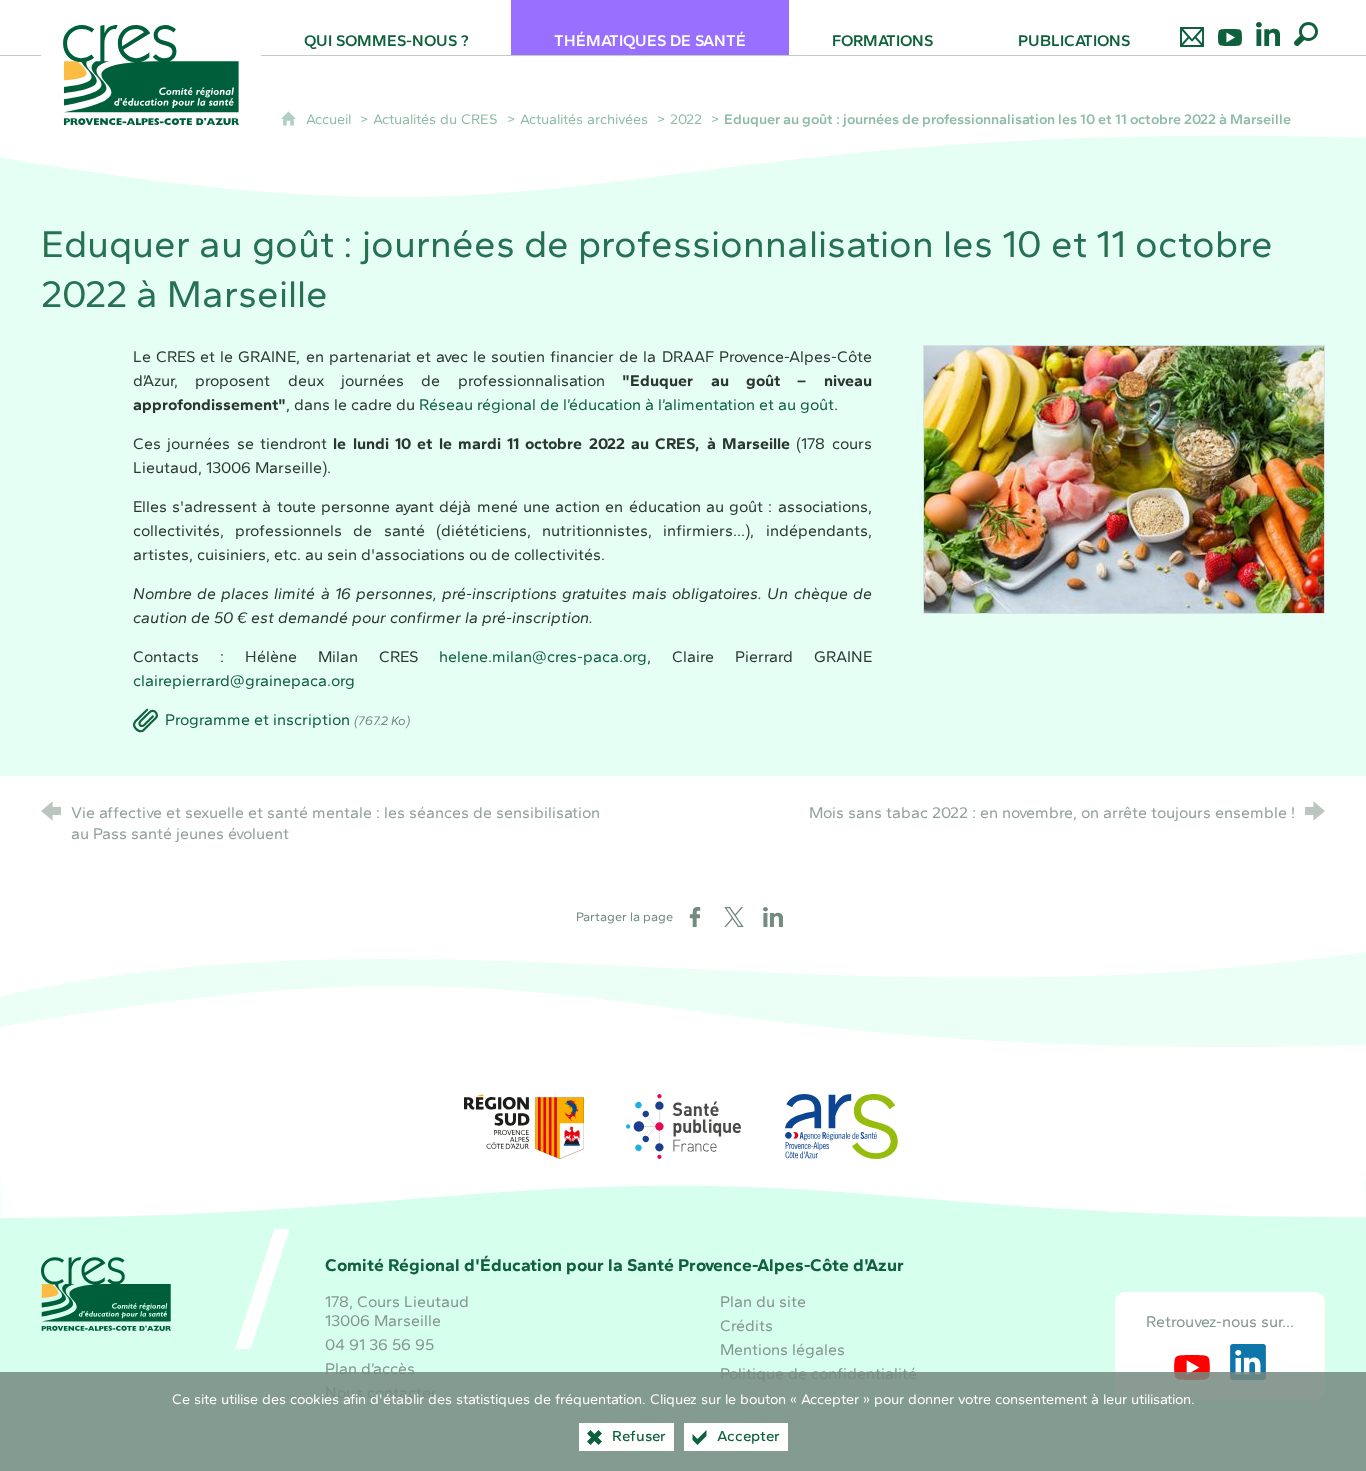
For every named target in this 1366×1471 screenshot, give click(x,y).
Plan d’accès (370, 1368)
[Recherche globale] (1306, 27)
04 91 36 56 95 (379, 1344)
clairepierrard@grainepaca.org (244, 680)
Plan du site (763, 1301)
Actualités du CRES (435, 119)
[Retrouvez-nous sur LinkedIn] (1268, 27)
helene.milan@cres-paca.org (543, 656)
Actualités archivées (584, 119)
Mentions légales (782, 1349)
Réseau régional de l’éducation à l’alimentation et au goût (626, 404)
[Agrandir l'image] (1124, 478)
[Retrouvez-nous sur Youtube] (1230, 27)
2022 (686, 119)
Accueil (330, 119)
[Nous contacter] (1192, 27)
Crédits (746, 1325)
